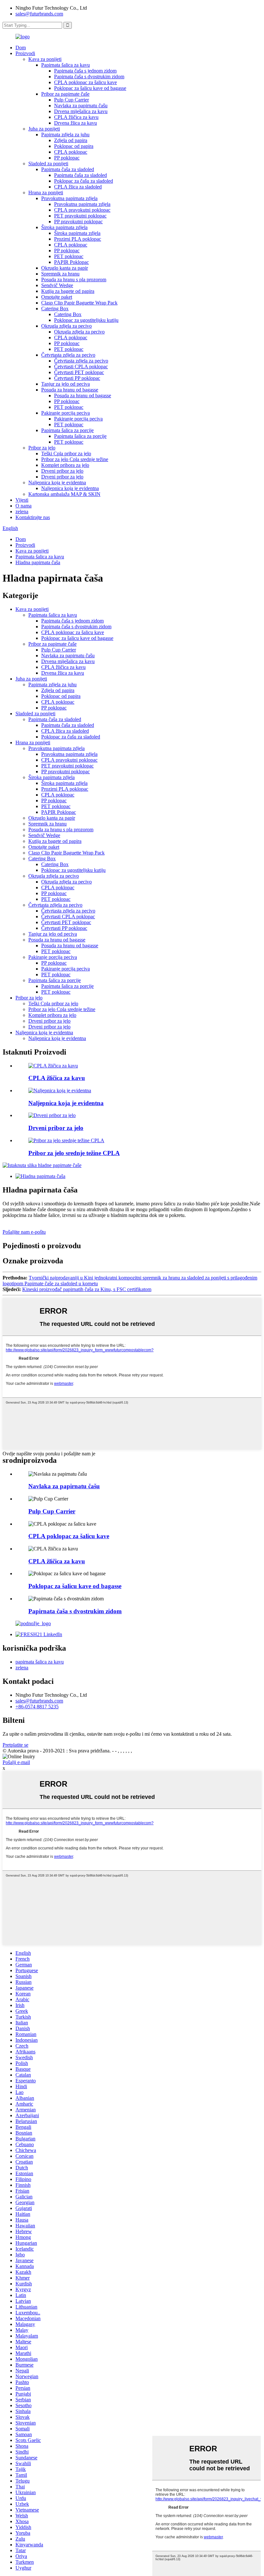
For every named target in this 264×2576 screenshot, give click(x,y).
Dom (21, 48)
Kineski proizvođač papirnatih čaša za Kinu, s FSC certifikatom (87, 1289)
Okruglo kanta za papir (65, 268)
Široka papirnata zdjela (64, 227)
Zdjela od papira (71, 140)
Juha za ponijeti (44, 129)
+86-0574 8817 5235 (37, 1707)
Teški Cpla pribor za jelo (66, 453)
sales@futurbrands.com (39, 14)
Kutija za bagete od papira (68, 291)
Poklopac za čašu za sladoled (84, 181)
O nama (24, 506)
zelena (22, 511)
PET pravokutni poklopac (80, 216)
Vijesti (22, 500)
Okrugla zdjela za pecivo (66, 326)
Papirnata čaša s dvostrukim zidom (89, 77)
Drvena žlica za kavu (75, 123)
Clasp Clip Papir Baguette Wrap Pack (79, 303)
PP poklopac (67, 158)
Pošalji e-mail (16, 1762)
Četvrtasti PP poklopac (77, 378)
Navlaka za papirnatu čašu (81, 106)
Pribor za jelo (42, 448)
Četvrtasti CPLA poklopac (81, 367)
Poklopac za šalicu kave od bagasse (90, 88)
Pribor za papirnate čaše (65, 94)
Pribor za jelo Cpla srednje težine (75, 459)
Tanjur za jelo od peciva (66, 384)
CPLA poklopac (71, 152)
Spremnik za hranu (60, 274)
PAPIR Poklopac (71, 262)
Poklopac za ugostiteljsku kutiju (86, 320)
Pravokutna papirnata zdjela (69, 198)
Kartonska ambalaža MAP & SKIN (64, 494)
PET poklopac (69, 256)
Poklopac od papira (74, 146)
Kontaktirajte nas (33, 517)
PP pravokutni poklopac (78, 222)
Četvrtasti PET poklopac (79, 372)
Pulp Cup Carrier (71, 100)
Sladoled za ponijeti (48, 164)
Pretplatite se (15, 1745)
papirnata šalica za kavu (40, 1662)
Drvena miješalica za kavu (81, 111)
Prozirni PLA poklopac (78, 239)
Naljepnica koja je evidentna (57, 482)
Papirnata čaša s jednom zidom (85, 71)
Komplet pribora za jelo (65, 465)
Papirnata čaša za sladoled (68, 169)
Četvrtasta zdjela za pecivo (68, 355)
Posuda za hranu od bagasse (70, 390)
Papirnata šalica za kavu (66, 65)
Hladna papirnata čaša (38, 562)
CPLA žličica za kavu (76, 117)
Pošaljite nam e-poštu (24, 1232)
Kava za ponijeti (45, 59)
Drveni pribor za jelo (62, 471)
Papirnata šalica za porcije (67, 430)
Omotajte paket (57, 297)
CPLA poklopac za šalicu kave (85, 82)
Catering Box (55, 309)
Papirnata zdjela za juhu (65, 135)
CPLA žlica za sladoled (78, 187)
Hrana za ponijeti (46, 193)
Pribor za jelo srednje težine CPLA (74, 1153)
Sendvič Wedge (57, 285)
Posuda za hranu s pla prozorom (74, 280)
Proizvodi (25, 53)
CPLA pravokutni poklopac (82, 210)
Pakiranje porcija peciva (66, 413)
